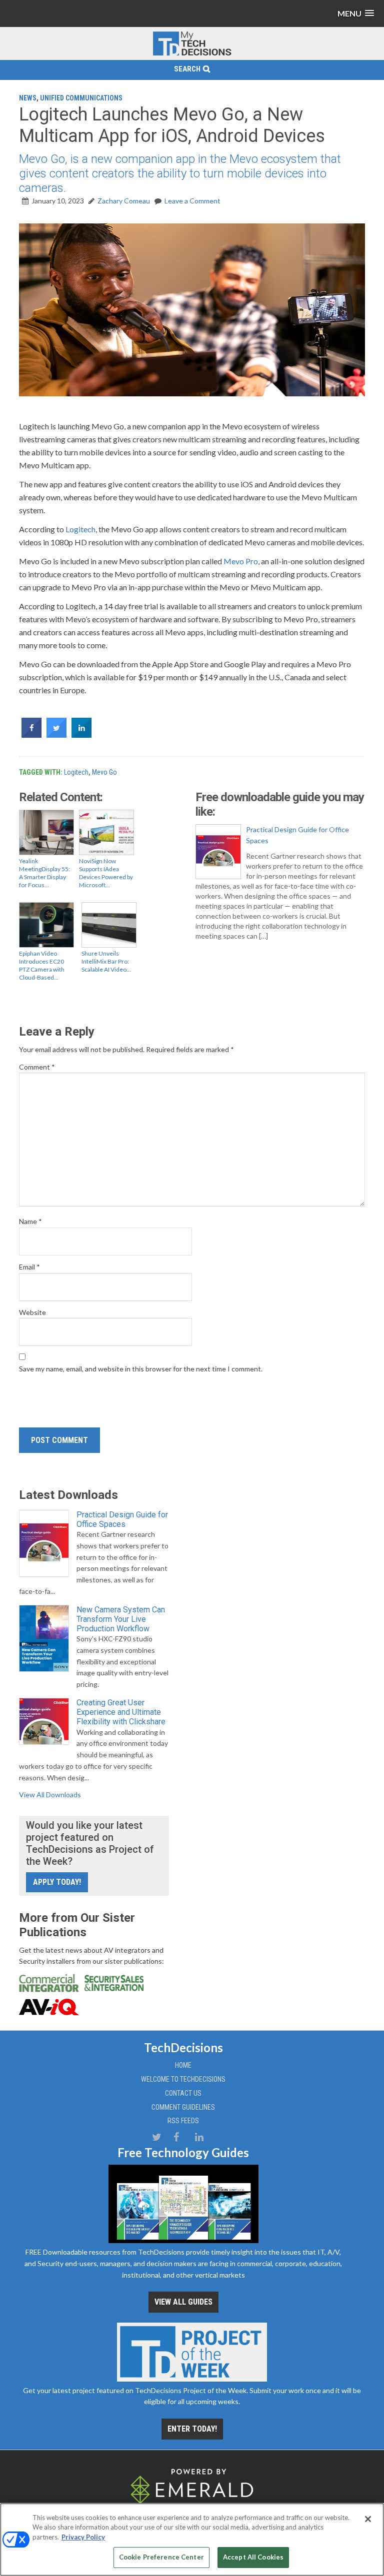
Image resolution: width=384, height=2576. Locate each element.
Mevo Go (104, 772)
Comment (37, 1067)
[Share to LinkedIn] (81, 735)
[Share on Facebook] (31, 735)
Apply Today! (57, 1882)
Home (183, 2065)
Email (29, 1267)
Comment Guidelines (183, 2107)
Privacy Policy (83, 2537)
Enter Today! (192, 2429)
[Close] (368, 2519)
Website (32, 1312)
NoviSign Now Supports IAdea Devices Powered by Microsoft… (106, 873)
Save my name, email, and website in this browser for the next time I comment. (141, 1369)
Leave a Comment (192, 201)
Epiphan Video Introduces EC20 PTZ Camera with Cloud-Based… (42, 965)
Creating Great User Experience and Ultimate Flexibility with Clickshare (121, 1712)
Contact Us (183, 2093)
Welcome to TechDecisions (183, 2079)
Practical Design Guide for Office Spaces (297, 835)
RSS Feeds (183, 2121)
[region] (192, 2540)
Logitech (80, 529)
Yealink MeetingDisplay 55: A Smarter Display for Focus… (44, 873)
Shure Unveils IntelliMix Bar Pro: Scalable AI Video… (106, 961)
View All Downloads (50, 1795)
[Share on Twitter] (56, 735)
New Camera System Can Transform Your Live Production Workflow (121, 1619)
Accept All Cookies (253, 2557)
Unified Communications (81, 98)
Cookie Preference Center (161, 2557)
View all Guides (183, 2302)
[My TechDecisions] (192, 54)
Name (30, 1221)
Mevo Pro (241, 561)
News (28, 98)
